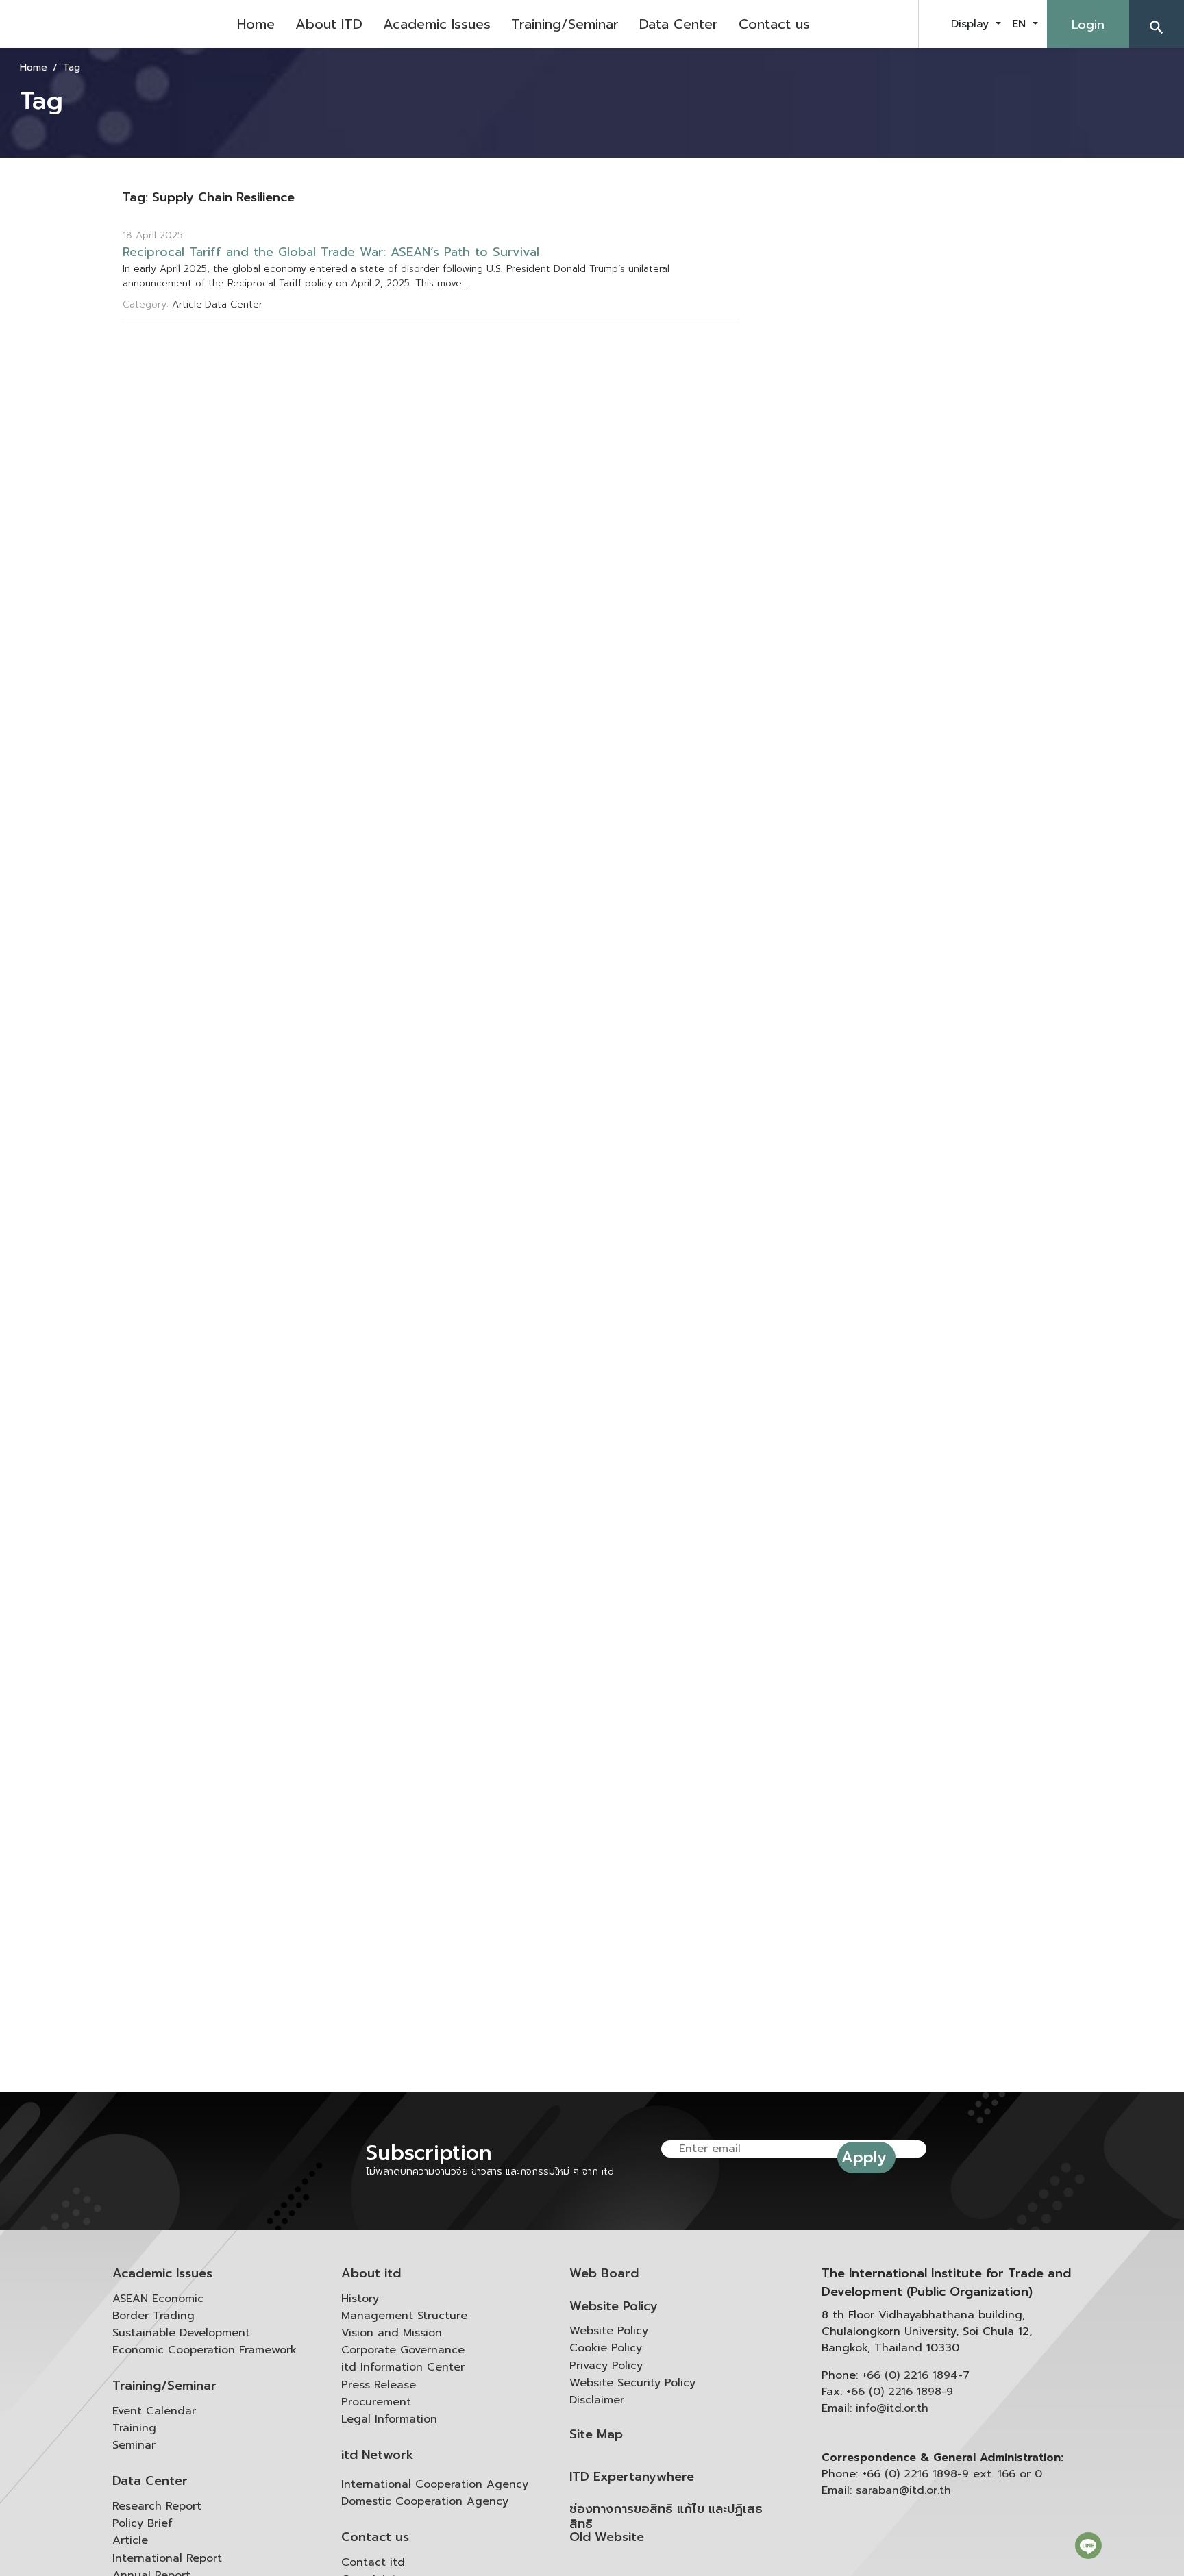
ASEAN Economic (158, 2299)
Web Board (604, 2274)
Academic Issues (437, 24)
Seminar (134, 2445)
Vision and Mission (392, 2333)
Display (972, 24)
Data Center (679, 24)
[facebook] (824, 24)
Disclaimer (597, 2400)
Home (256, 24)
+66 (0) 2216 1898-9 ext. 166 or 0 (952, 2474)
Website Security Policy (632, 2383)
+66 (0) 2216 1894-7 (916, 2375)
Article (130, 2540)
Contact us (774, 24)
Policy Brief (143, 2523)
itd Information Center (403, 2367)
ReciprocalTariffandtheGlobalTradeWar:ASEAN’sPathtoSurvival (331, 252)
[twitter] (892, 24)
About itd (371, 2274)
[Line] (1088, 2545)
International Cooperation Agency (435, 2484)
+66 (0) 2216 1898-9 (900, 2392)
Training (134, 2428)
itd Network (378, 2455)
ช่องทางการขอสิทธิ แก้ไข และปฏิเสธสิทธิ (666, 2517)
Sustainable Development (181, 2333)
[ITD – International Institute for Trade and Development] (113, 24)
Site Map (596, 2435)
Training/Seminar (565, 24)
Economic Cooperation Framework (205, 2350)
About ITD (329, 24)
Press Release (379, 2385)
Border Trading (153, 2316)
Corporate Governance (403, 2350)
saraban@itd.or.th (903, 2490)
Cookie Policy (606, 2348)
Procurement (376, 2402)
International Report (167, 2558)
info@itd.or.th (892, 2408)
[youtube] (858, 24)
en (1021, 24)
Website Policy (614, 2306)
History (360, 2299)
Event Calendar (154, 2411)
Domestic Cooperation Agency (425, 2501)
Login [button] (1088, 25)
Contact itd (373, 2562)
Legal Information (389, 2419)
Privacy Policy (606, 2366)
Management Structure (404, 2316)
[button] (1157, 24)
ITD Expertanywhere (632, 2477)
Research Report (157, 2506)
